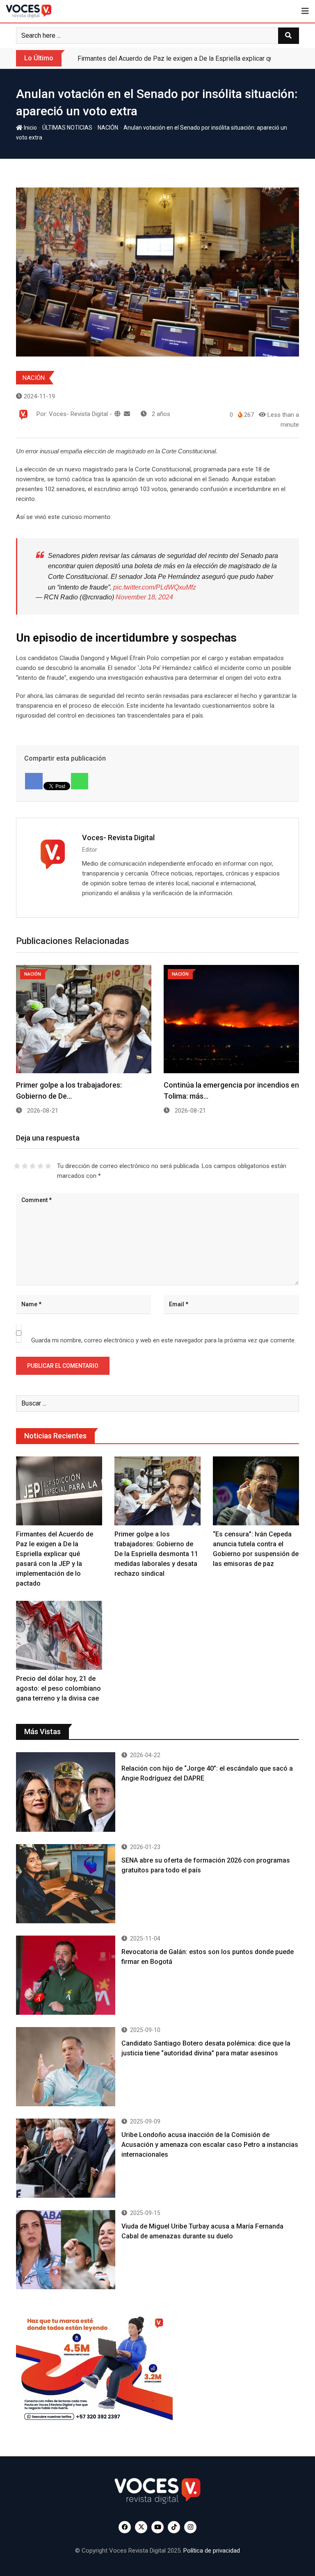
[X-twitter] (141, 2527)
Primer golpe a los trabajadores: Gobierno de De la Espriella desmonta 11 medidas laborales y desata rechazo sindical (156, 1554)
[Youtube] (157, 2527)
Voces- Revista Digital (118, 838)
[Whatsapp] (80, 781)
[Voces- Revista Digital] (127, 414)
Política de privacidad (212, 2551)
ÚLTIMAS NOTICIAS (67, 128)
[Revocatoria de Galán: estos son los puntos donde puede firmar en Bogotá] (66, 1975)
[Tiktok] (174, 2527)
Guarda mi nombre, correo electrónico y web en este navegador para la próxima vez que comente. (163, 1340)
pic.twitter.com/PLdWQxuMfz (155, 587)
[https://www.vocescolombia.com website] (118, 414)
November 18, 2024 (144, 597)
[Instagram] (190, 2527)
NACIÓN (108, 128)
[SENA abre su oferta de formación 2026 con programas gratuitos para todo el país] (66, 1884)
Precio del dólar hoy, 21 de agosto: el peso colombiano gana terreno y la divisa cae (58, 1688)
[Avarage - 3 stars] (33, 1166)
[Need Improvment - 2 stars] (25, 1166)
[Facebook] (34, 781)
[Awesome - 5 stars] (48, 1166)
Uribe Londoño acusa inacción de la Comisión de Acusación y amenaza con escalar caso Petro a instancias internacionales (210, 2145)
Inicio (30, 128)
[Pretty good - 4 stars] (40, 1166)
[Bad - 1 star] (17, 1166)
